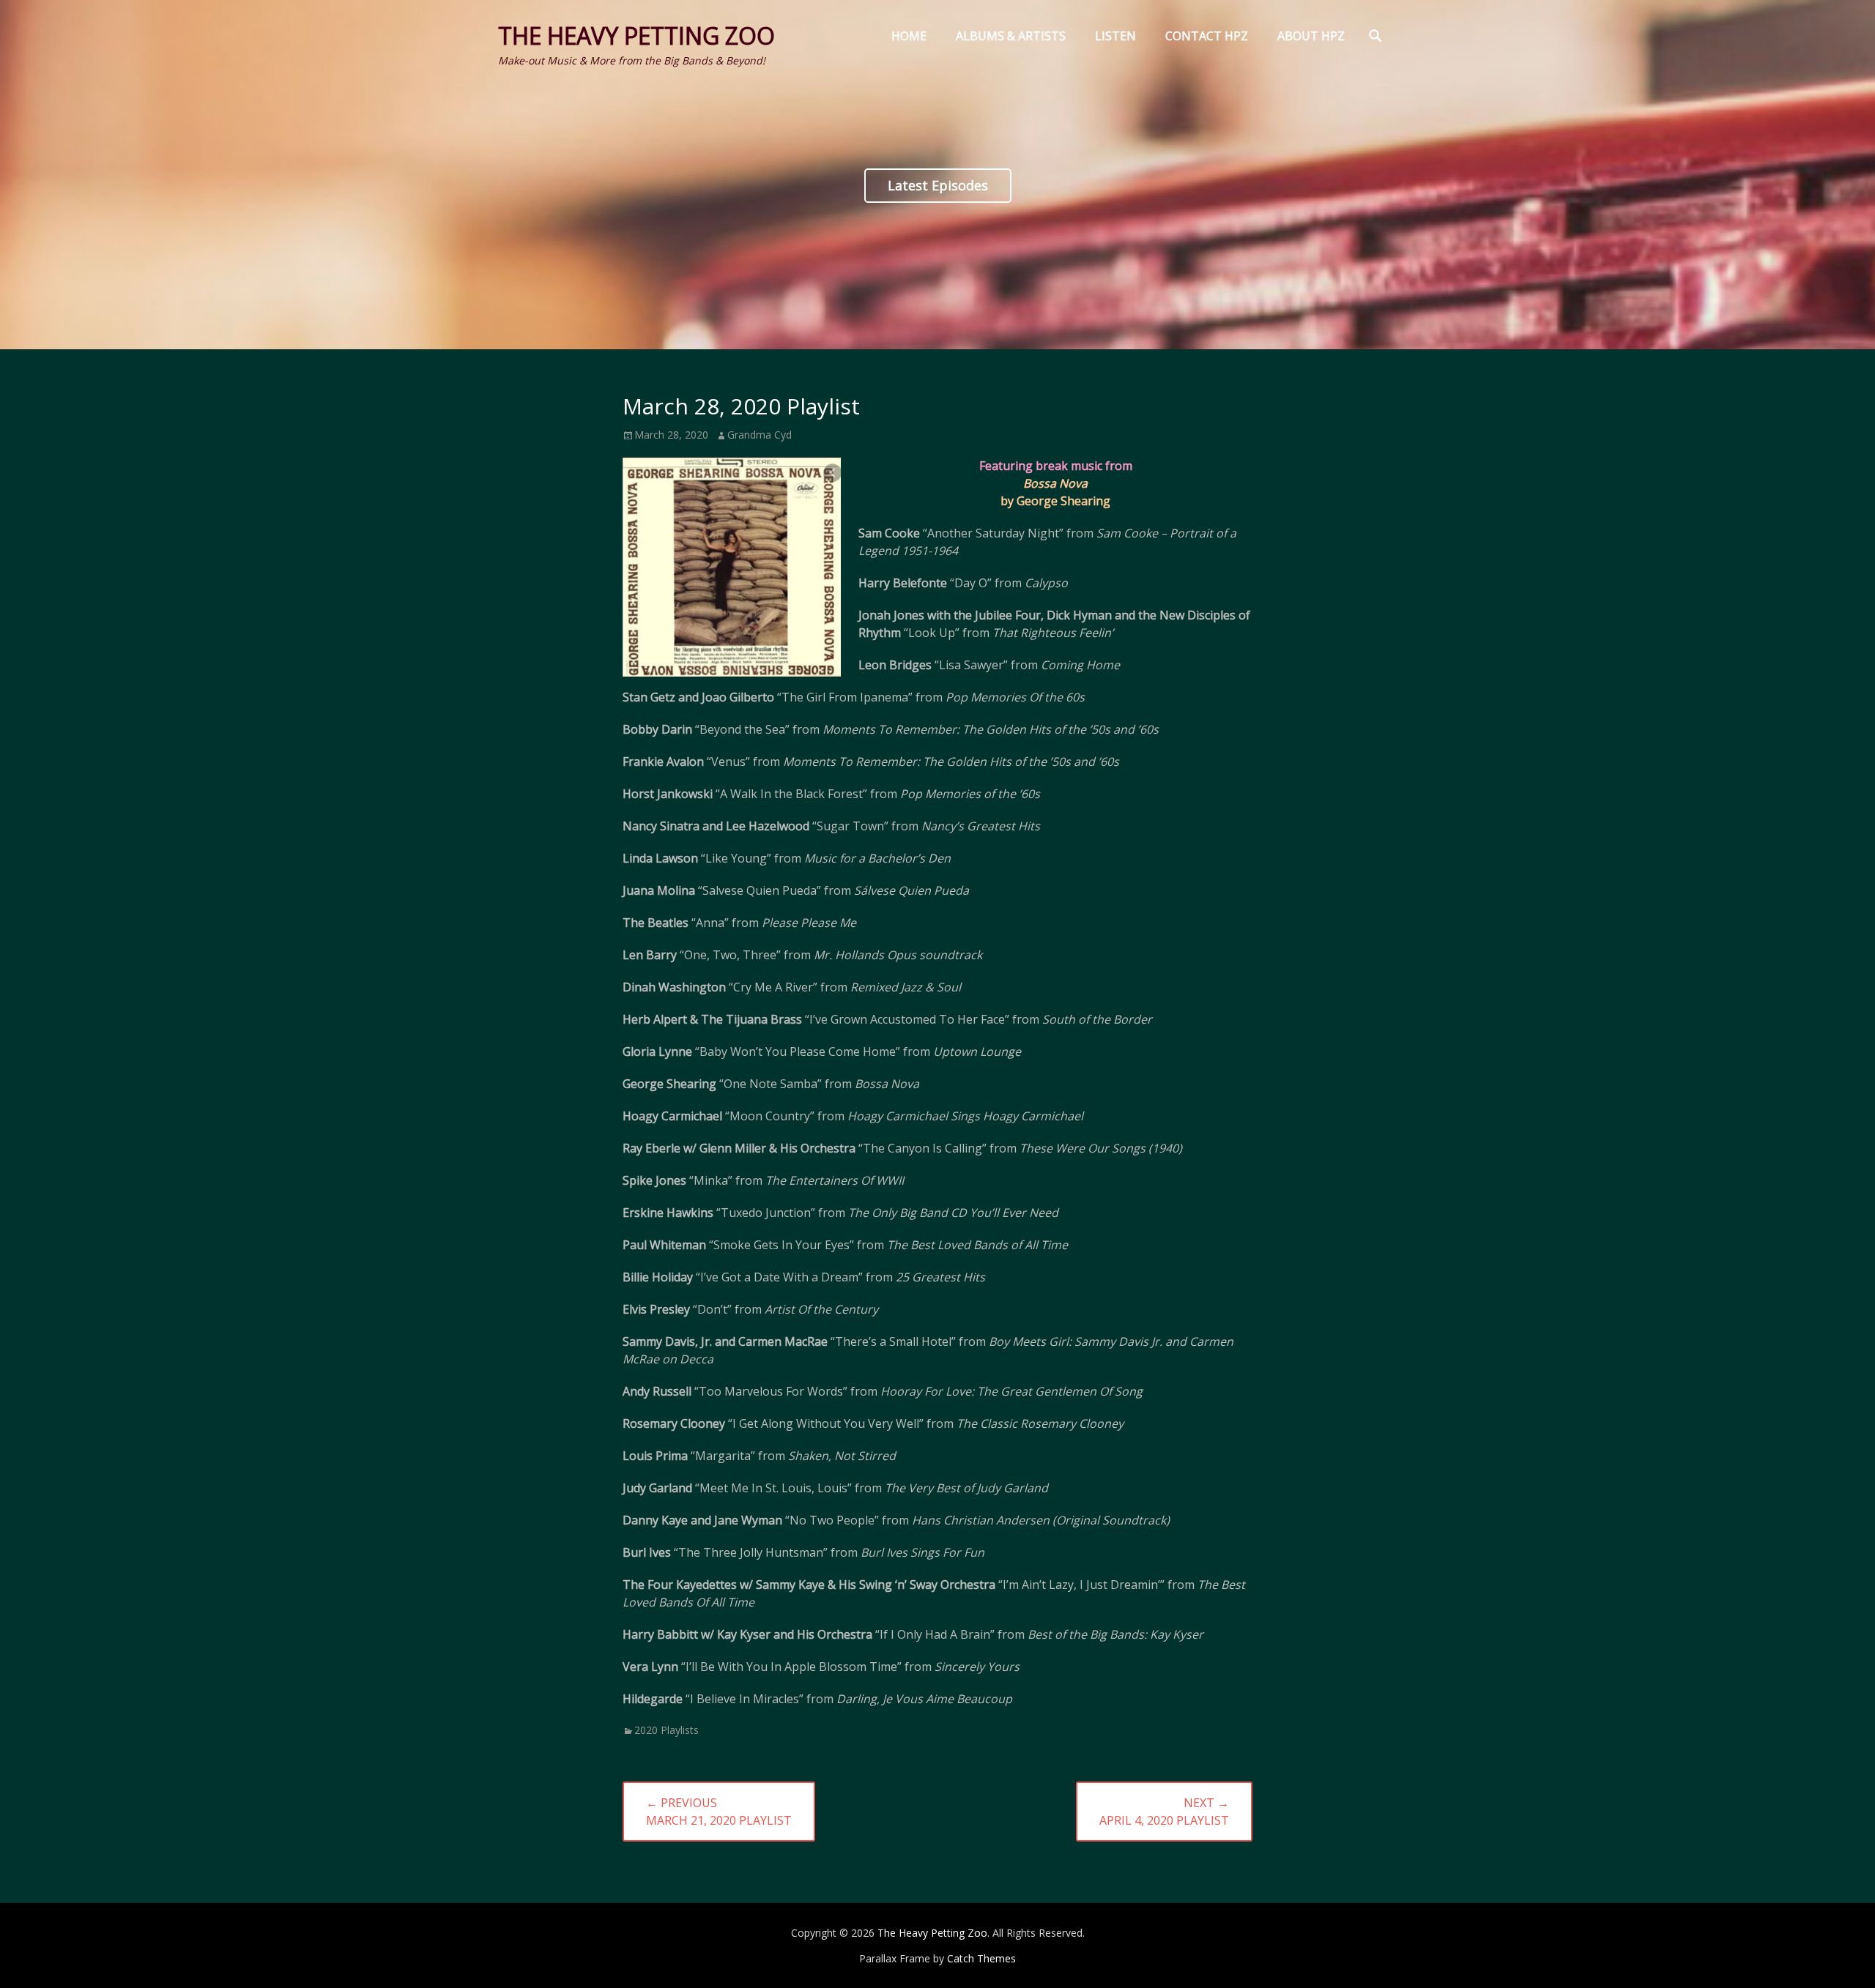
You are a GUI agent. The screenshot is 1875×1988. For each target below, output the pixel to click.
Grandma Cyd (760, 435)
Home (909, 36)
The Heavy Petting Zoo (636, 36)
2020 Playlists (667, 1730)
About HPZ (1311, 36)
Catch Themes (981, 1958)
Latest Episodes (938, 185)
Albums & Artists (1011, 36)
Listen (1115, 36)
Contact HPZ (1207, 36)
